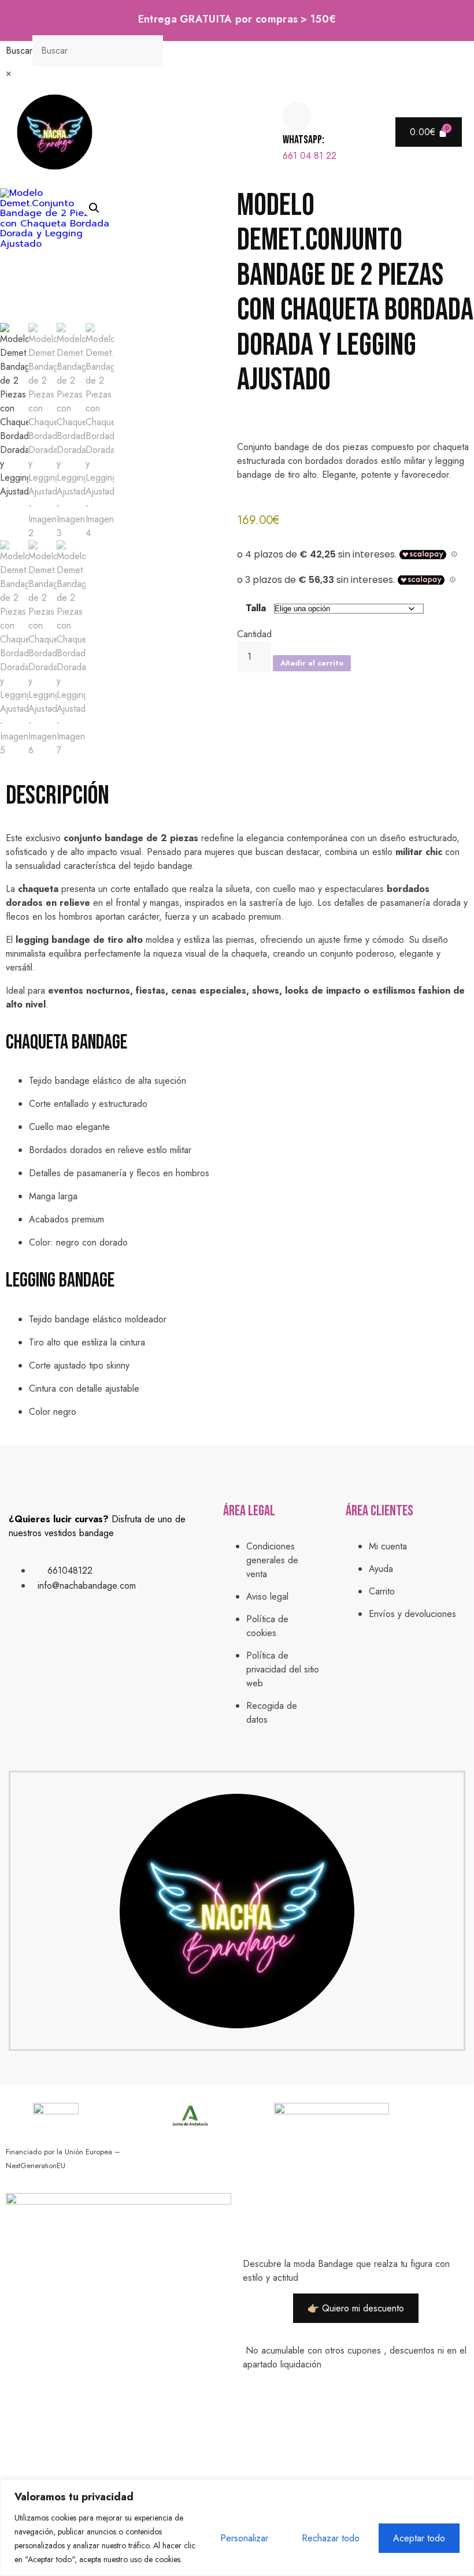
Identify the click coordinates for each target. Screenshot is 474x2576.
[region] (237, 2528)
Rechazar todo (331, 2538)
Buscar (19, 51)
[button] (190, 132)
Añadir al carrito (312, 663)
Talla (256, 608)
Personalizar (244, 2538)
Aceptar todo (419, 2538)
